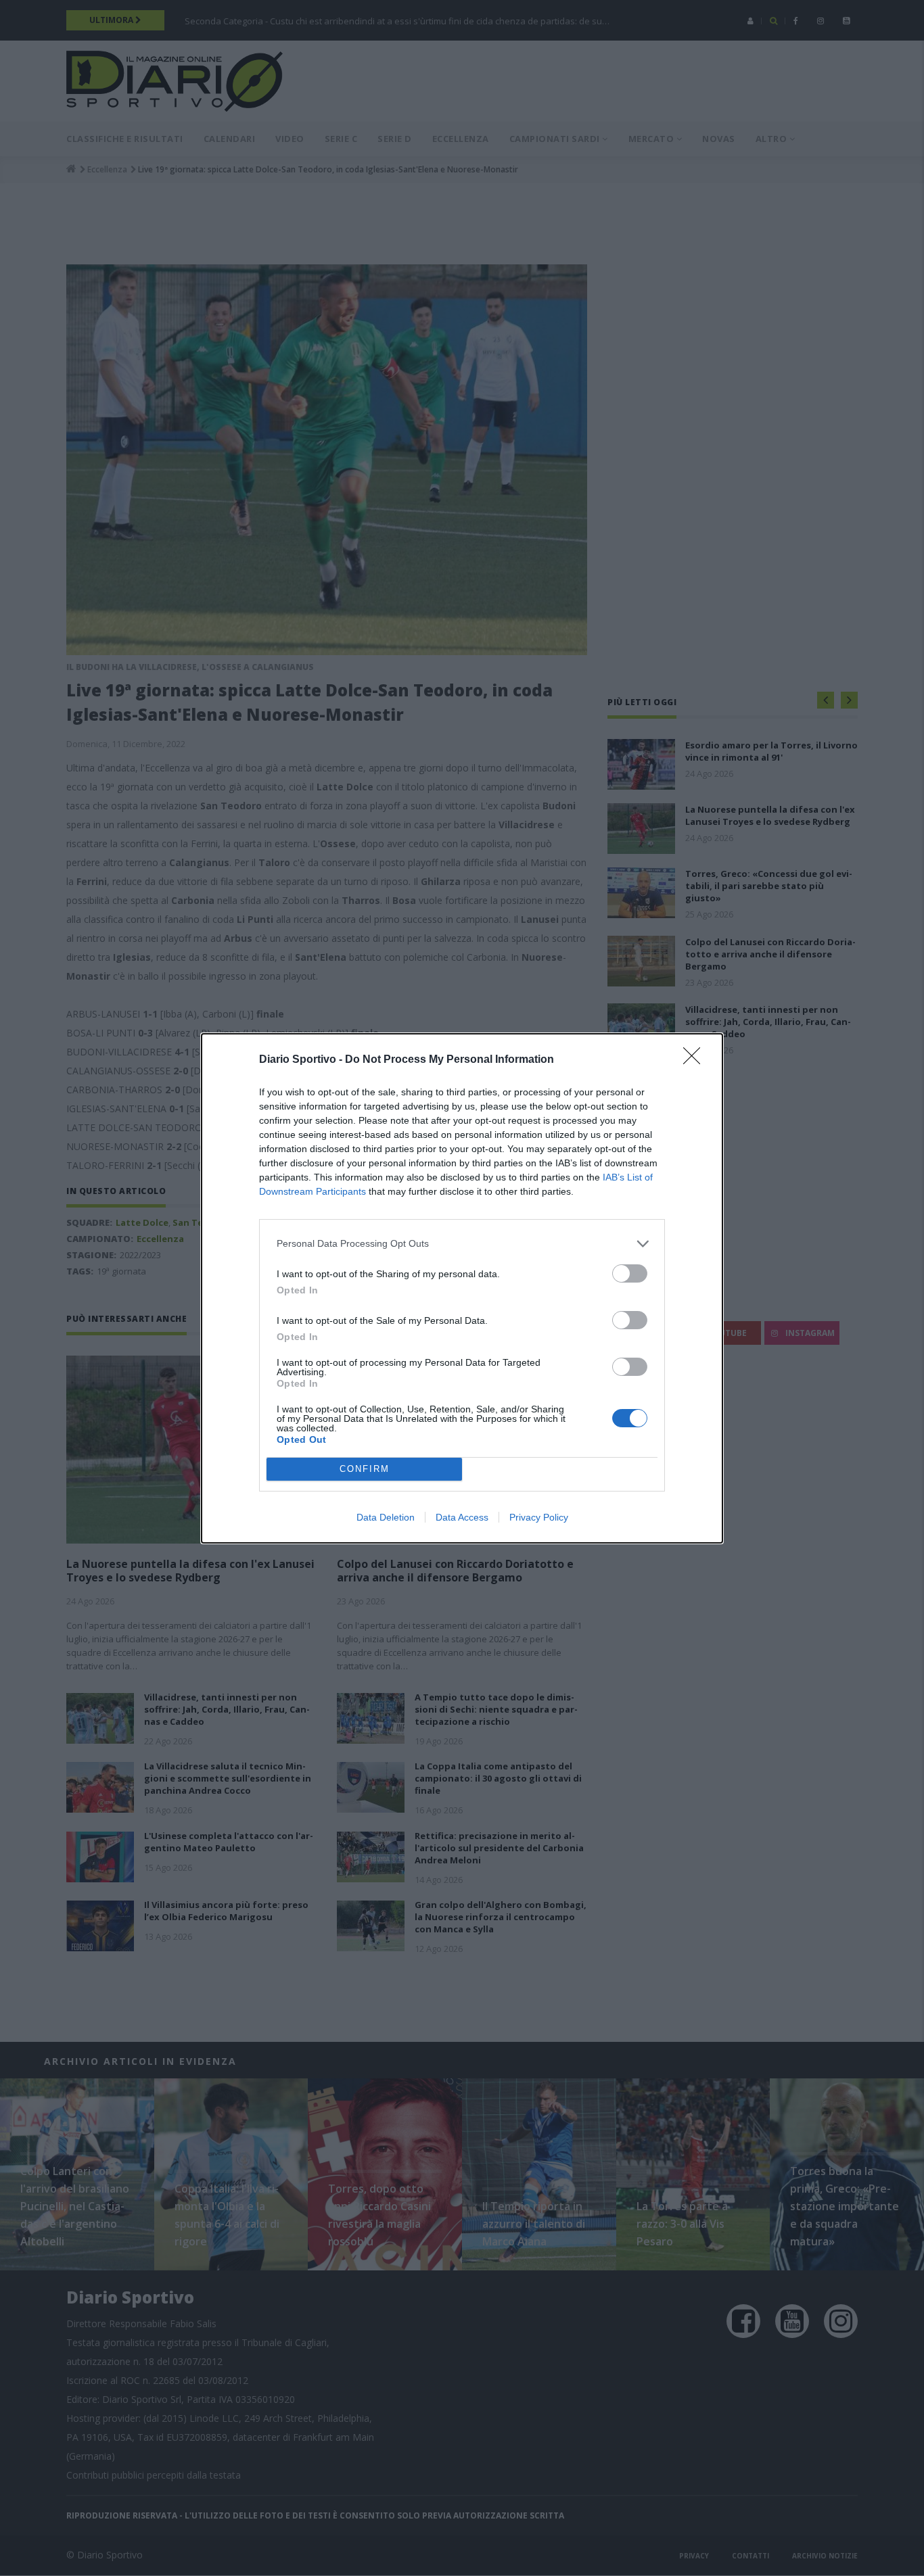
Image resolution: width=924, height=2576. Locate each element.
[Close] (696, 1060)
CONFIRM (365, 1469)
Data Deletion (386, 1517)
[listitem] (462, 1244)
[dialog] (462, 1288)
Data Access (462, 1517)
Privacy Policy (539, 1517)
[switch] (630, 1273)
